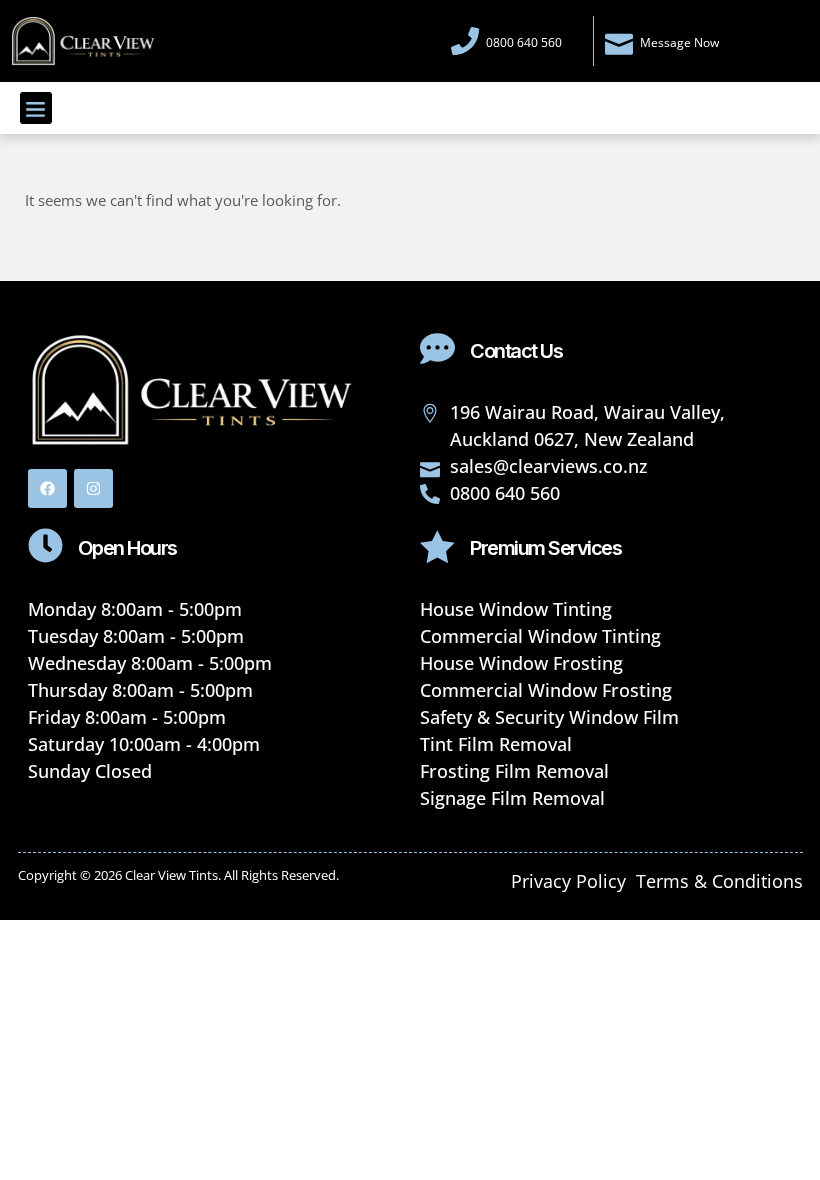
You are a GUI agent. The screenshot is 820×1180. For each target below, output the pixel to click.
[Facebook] (47, 488)
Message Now (679, 42)
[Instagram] (93, 488)
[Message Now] (619, 41)
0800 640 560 (524, 42)
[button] (36, 108)
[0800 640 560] (465, 41)
